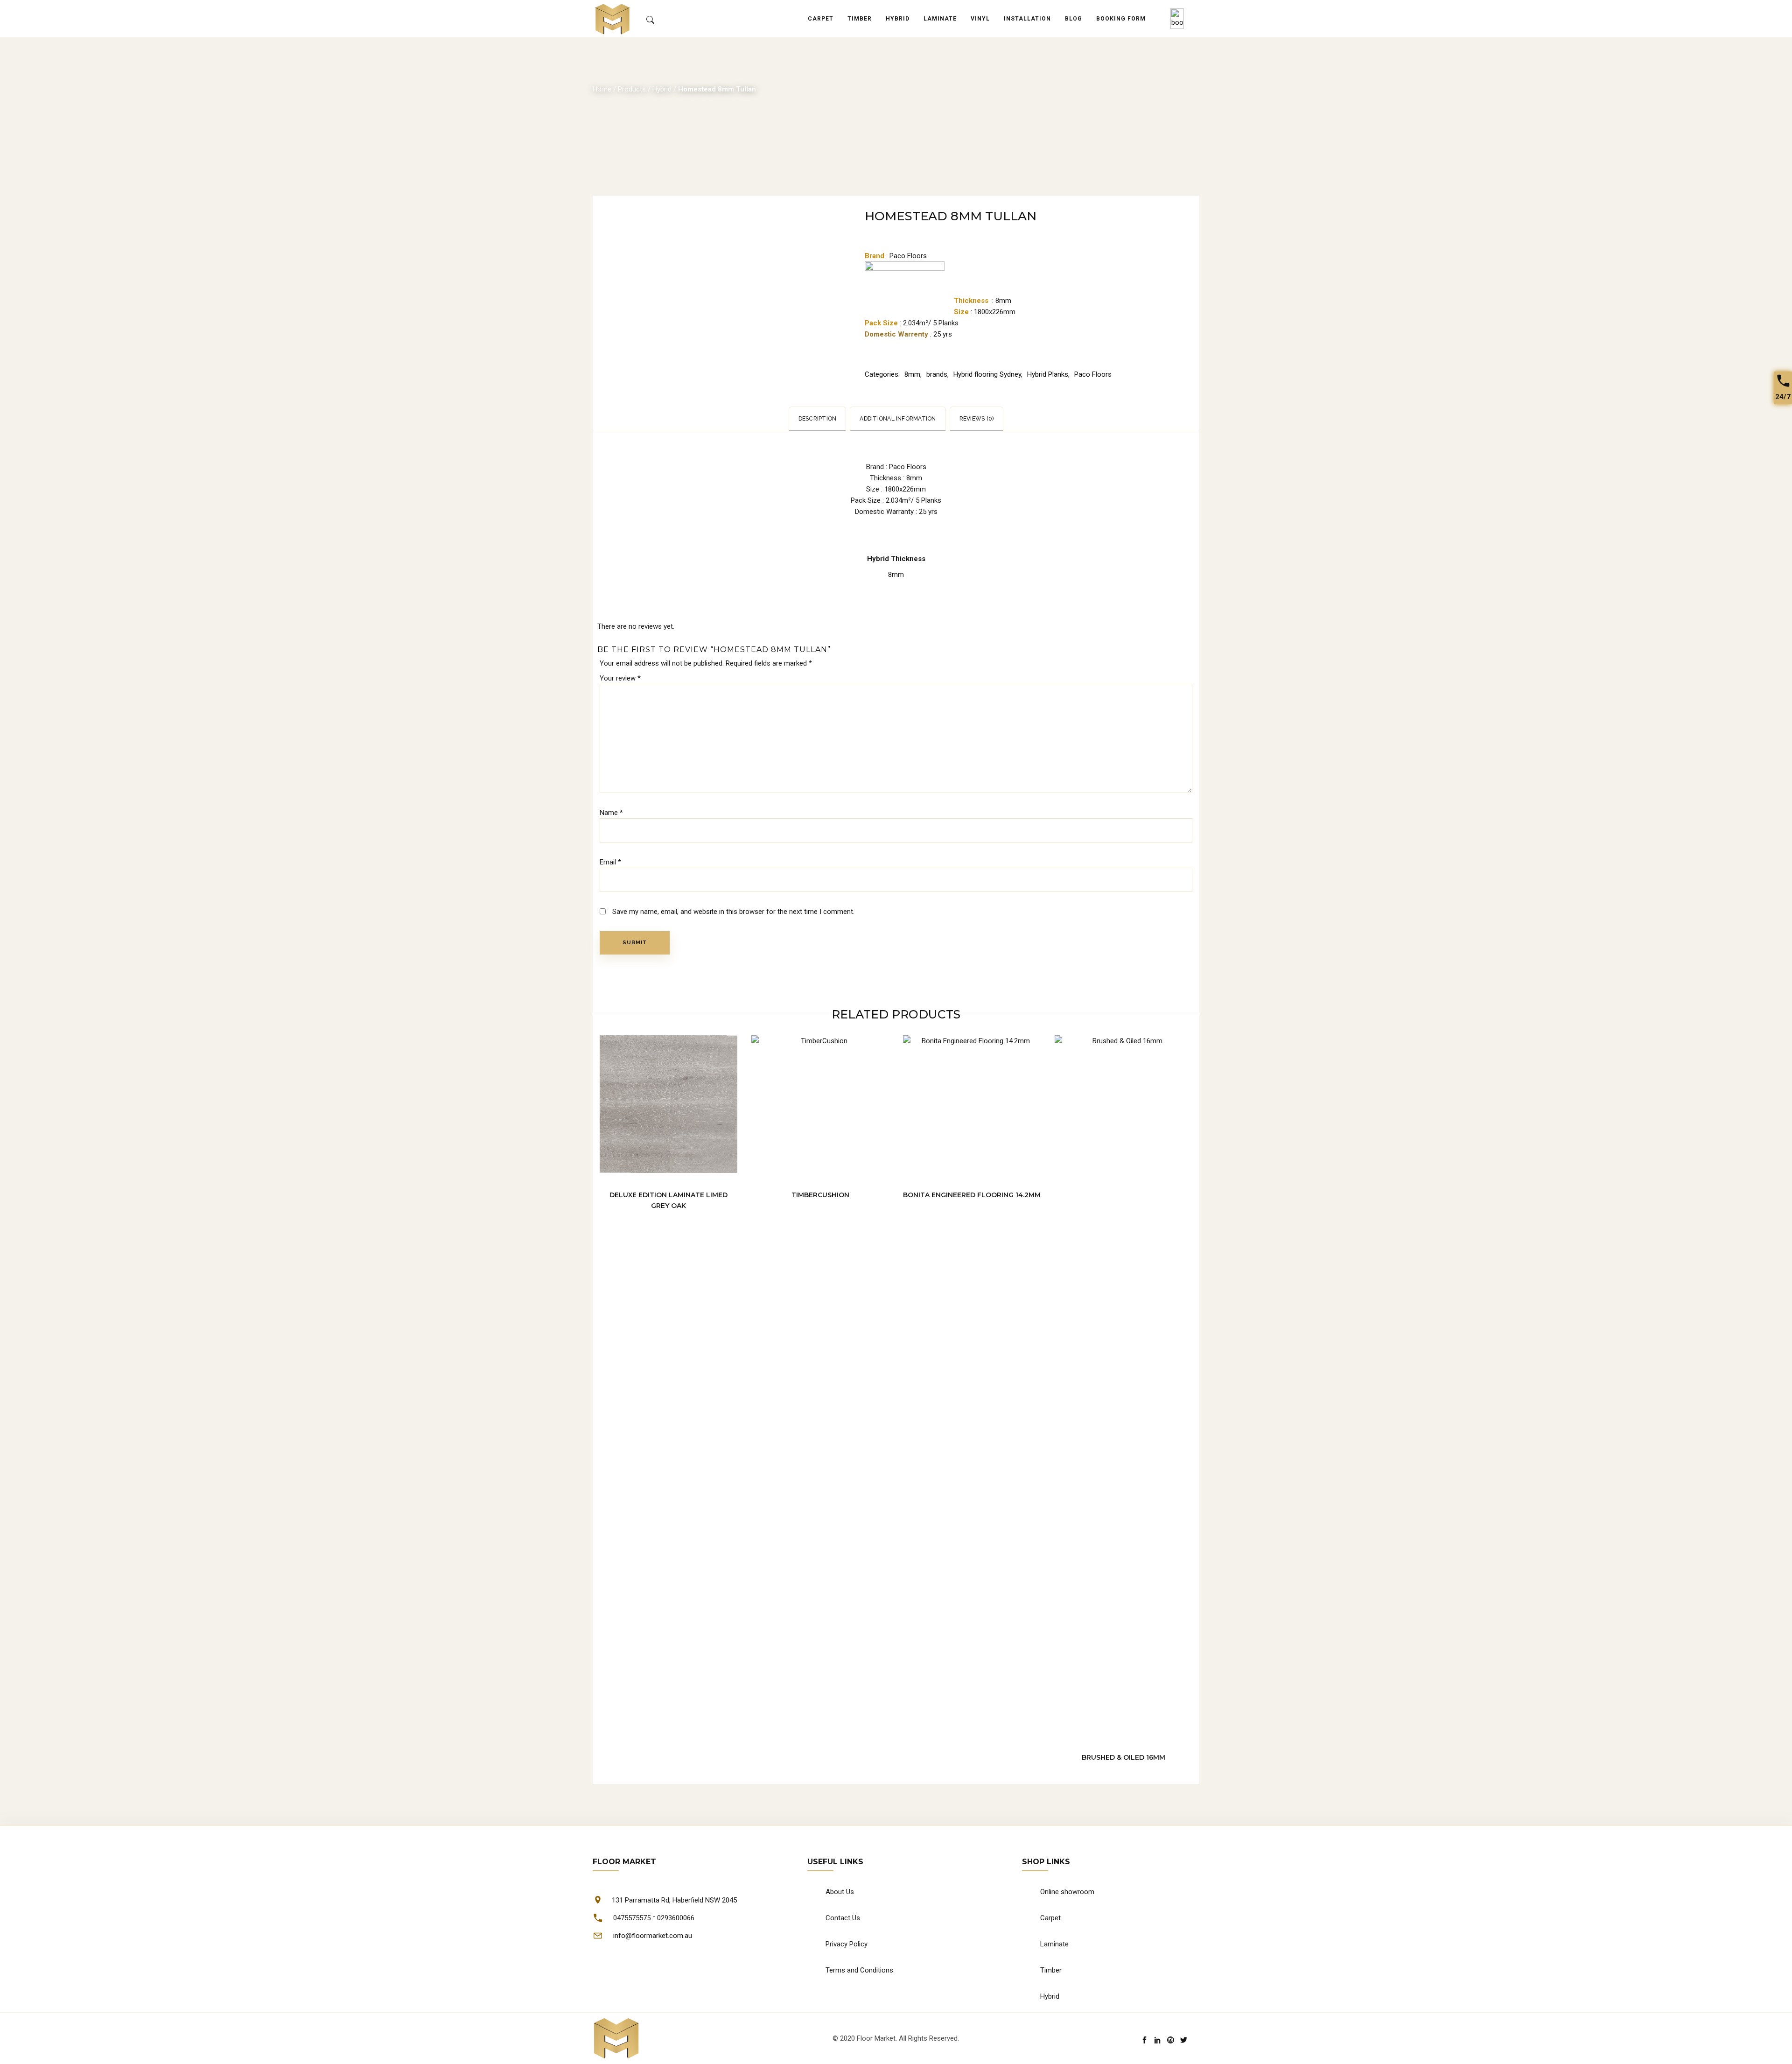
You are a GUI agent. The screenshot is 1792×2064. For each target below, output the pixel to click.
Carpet (1050, 1918)
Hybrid (662, 89)
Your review (620, 678)
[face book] (1144, 2040)
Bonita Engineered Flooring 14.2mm (972, 1195)
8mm (912, 374)
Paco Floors (1093, 374)
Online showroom (1067, 1892)
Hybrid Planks (1048, 374)
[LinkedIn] (1158, 2040)
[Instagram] (1171, 2040)
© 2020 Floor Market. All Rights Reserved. (896, 2038)
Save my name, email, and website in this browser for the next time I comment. (733, 912)
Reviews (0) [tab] (977, 419)
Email (610, 862)
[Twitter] (1184, 2040)
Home (602, 89)
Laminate (1054, 1944)
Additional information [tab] (898, 419)
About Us (840, 1892)
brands (937, 374)
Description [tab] (818, 419)
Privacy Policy (847, 1944)
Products (632, 89)
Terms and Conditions (859, 1970)
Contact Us (843, 1918)
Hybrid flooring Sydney (987, 374)
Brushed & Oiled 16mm (1123, 1757)
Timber (1051, 1970)
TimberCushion (820, 1195)
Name (611, 813)
